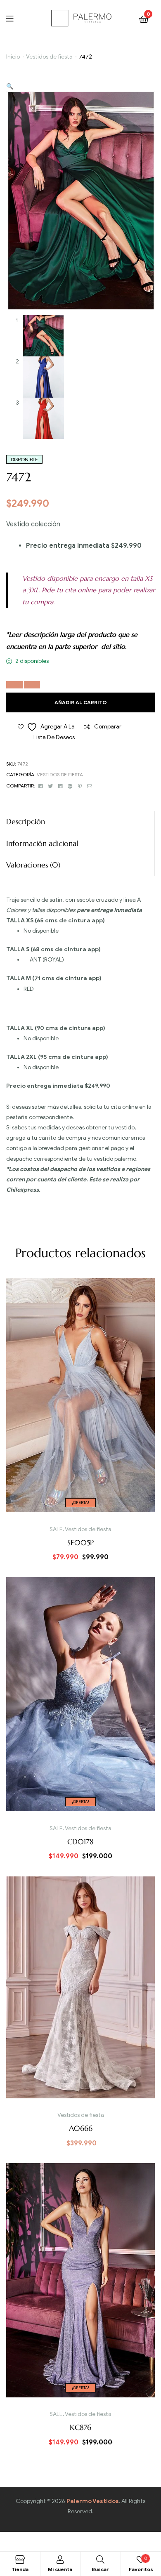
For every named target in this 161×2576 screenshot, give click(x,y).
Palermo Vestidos (93, 2501)
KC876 (80, 2427)
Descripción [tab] (26, 821)
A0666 (81, 2128)
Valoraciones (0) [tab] (33, 865)
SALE (56, 1529)
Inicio (13, 57)
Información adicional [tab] (42, 843)
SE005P (80, 1543)
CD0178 (80, 1842)
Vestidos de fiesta (49, 57)
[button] (10, 86)
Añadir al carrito (81, 702)
